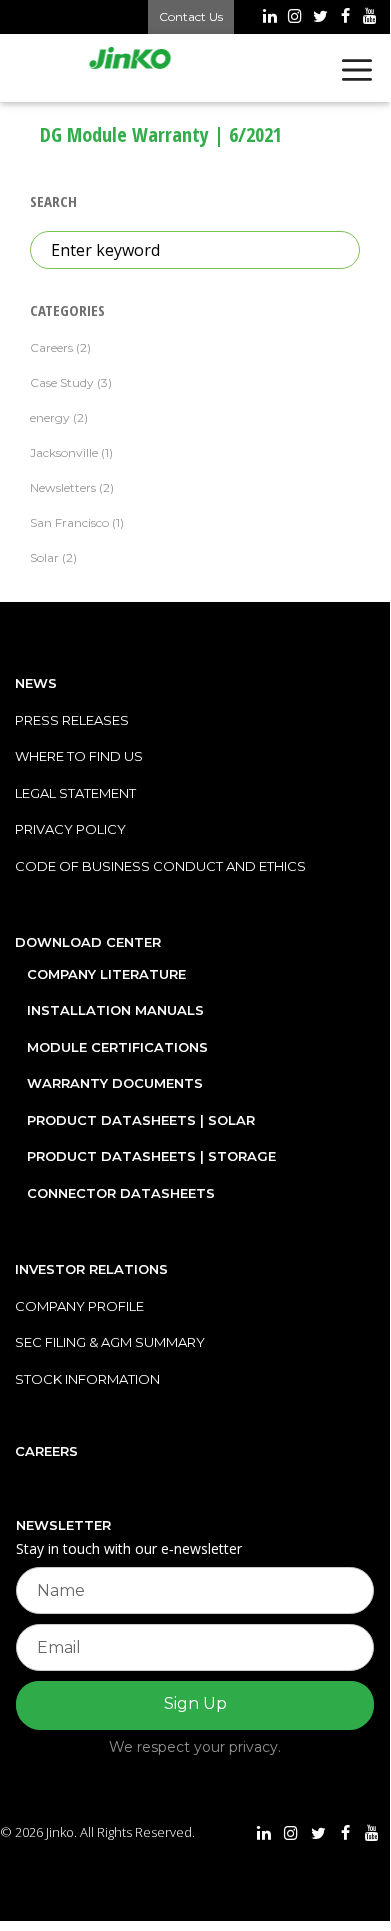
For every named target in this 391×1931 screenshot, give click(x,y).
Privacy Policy (70, 829)
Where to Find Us (79, 756)
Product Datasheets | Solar (141, 1120)
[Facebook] (345, 18)
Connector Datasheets (121, 1193)
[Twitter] (319, 18)
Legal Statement (75, 793)
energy (50, 417)
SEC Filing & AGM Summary (110, 1342)
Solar (44, 557)
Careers (51, 347)
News (36, 683)
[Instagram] (294, 18)
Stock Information (87, 1379)
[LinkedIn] (269, 18)
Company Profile (79, 1306)
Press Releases (72, 720)
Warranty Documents (115, 1083)
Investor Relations (91, 1269)
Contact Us (191, 16)
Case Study (62, 382)
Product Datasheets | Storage (151, 1156)
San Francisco (69, 522)
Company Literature (106, 974)
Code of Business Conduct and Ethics (160, 866)
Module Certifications (117, 1047)
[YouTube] (370, 18)
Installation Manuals (115, 1010)
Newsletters (63, 487)
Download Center (88, 942)
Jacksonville (64, 452)
